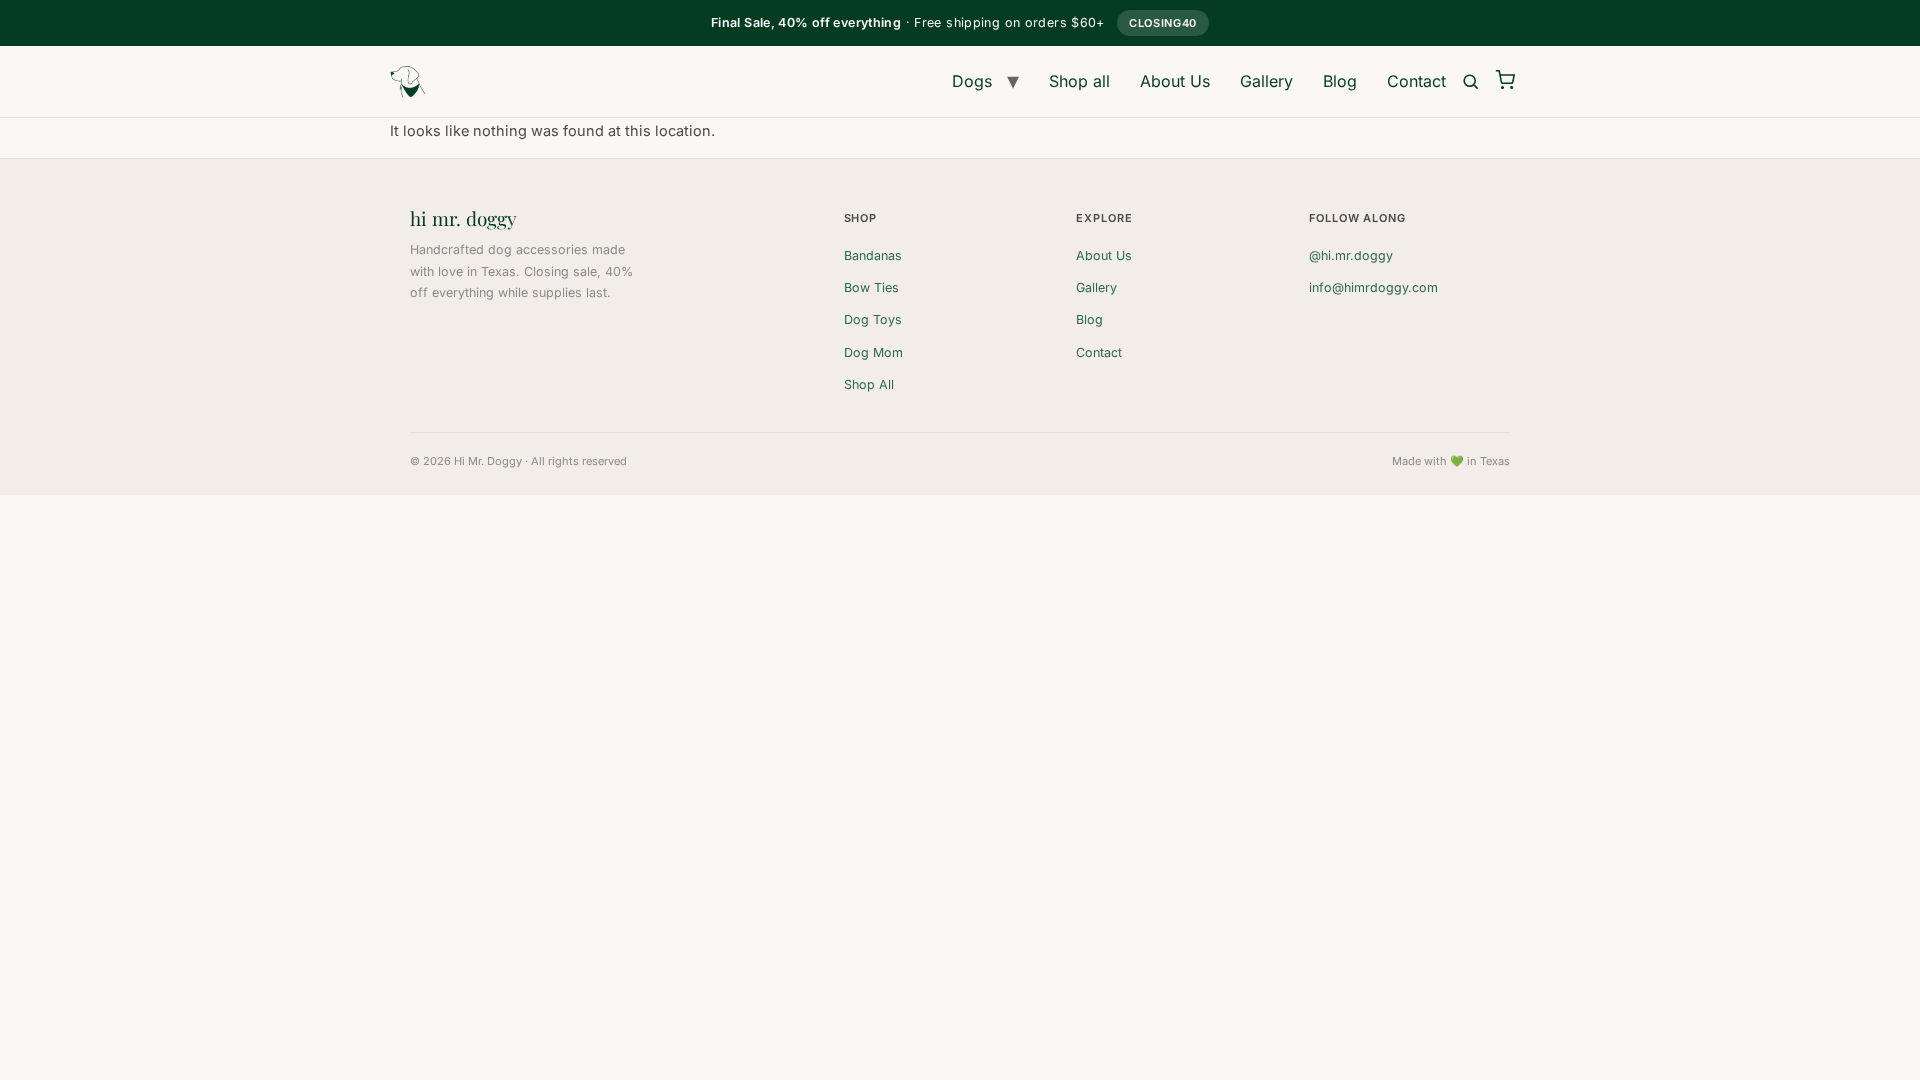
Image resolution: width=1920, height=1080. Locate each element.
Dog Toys (873, 319)
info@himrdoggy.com (1373, 287)
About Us (1175, 81)
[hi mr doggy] (408, 82)
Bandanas (873, 255)
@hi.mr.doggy (1351, 255)
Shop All (869, 384)
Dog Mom (873, 352)
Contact (1416, 81)
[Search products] (1470, 81)
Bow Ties (871, 287)
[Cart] (1505, 81)
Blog (1340, 81)
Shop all (1079, 81)
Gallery (1266, 81)
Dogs (972, 81)
